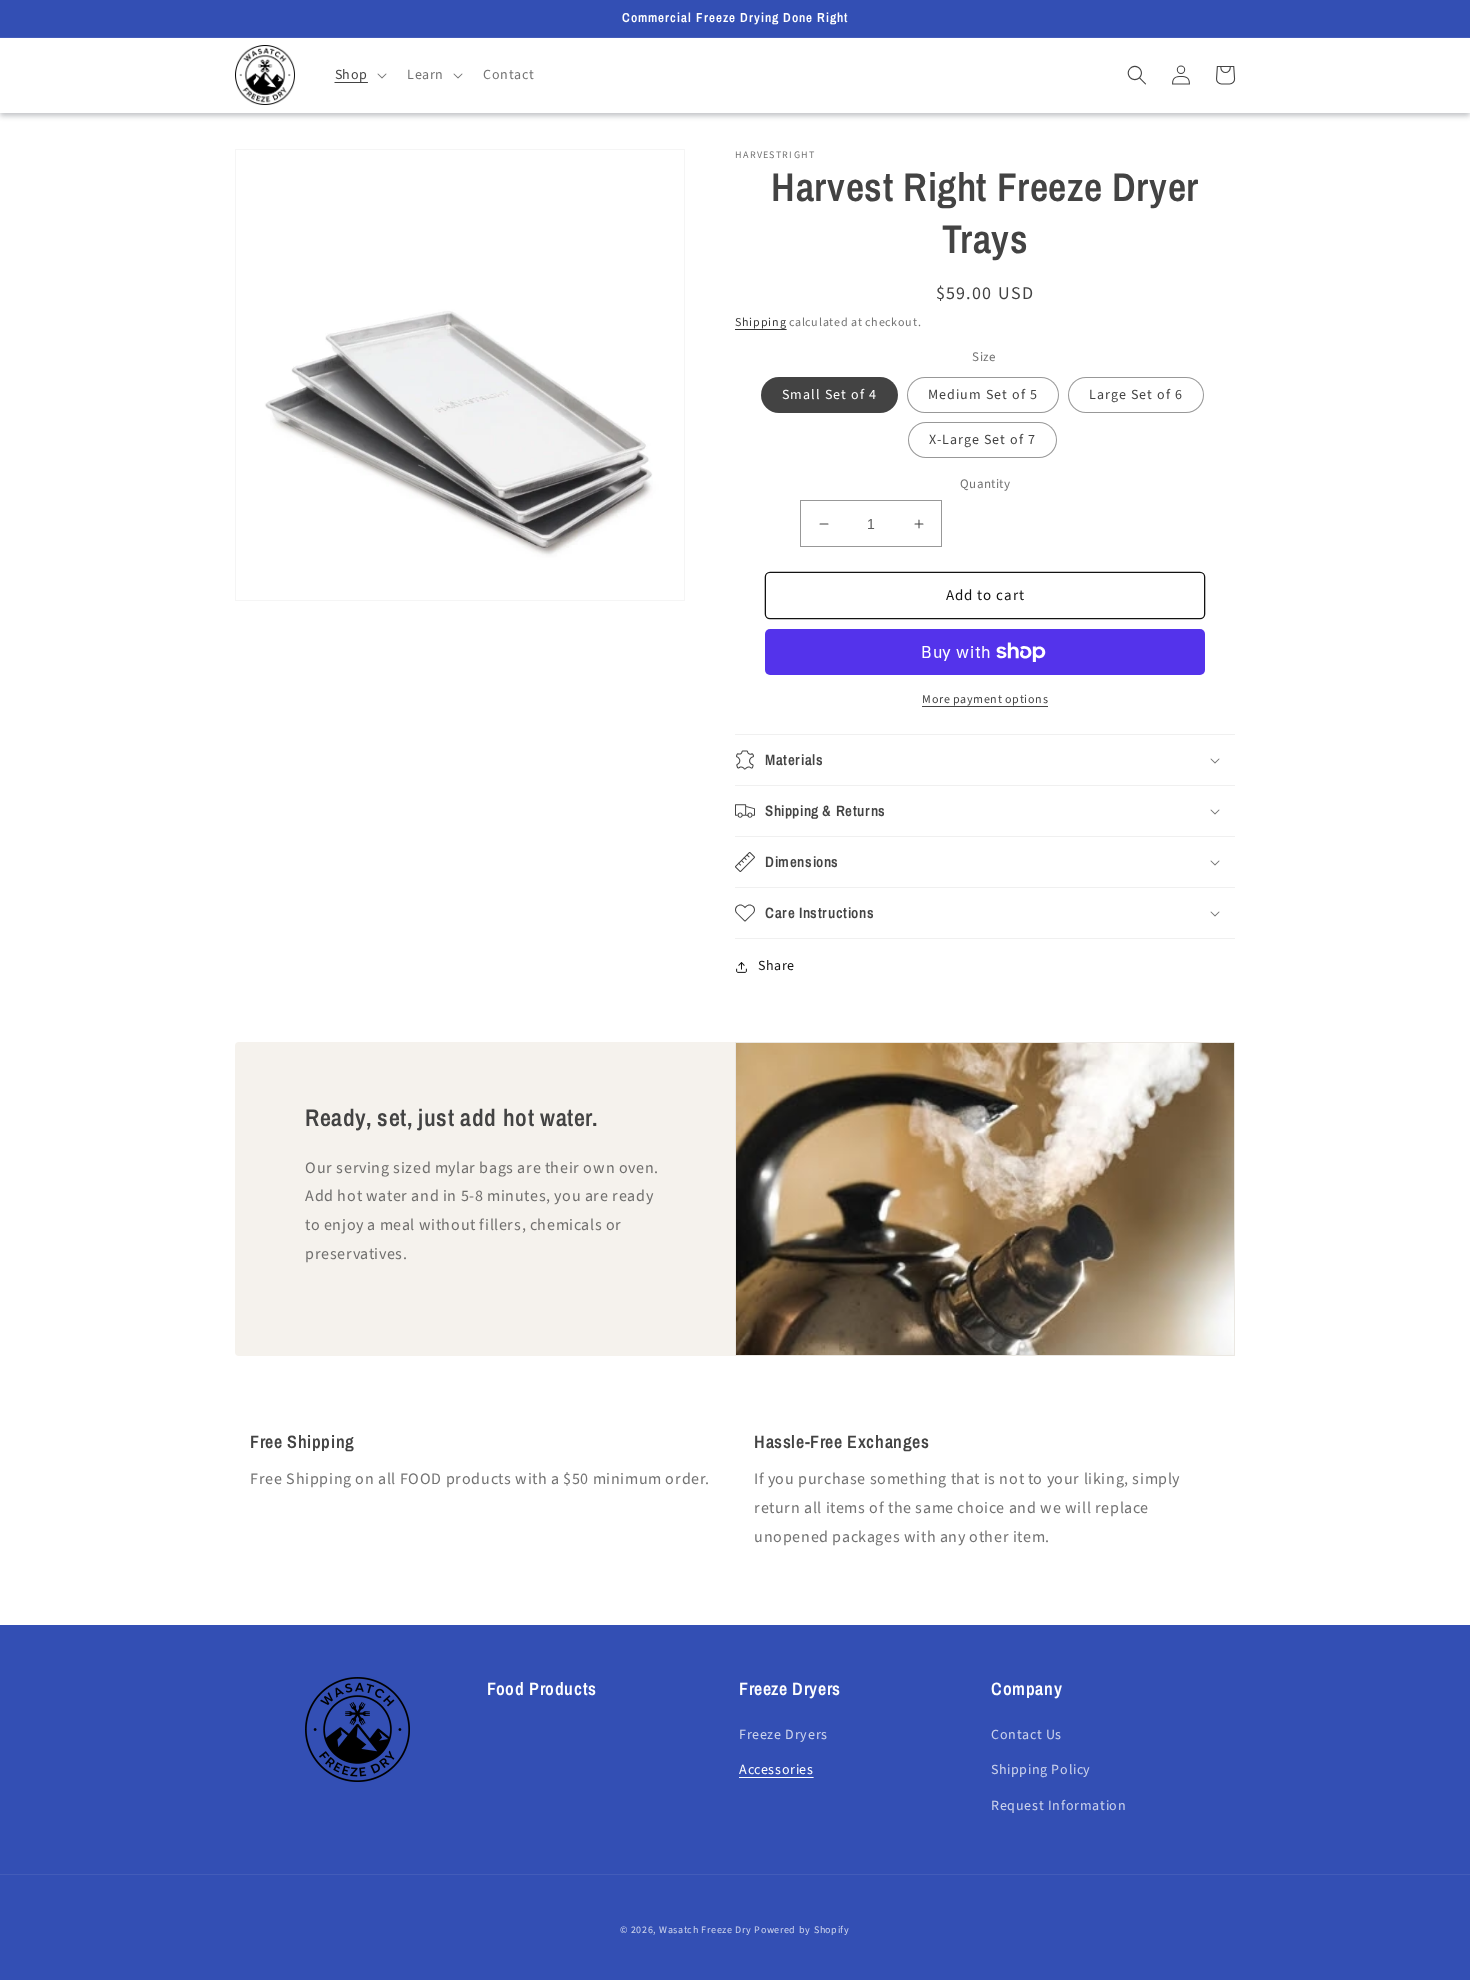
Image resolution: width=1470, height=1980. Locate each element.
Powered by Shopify (802, 1930)
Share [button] (776, 966)
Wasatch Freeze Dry (705, 1930)
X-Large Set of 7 (982, 440)
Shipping (761, 322)
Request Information (1058, 1806)
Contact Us (1026, 1735)
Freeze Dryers (783, 1735)
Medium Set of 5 (983, 395)
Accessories (776, 1770)
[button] (359, 75)
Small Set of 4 (829, 395)
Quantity (985, 484)
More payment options (985, 699)
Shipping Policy (1041, 1770)
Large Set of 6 (1136, 395)
